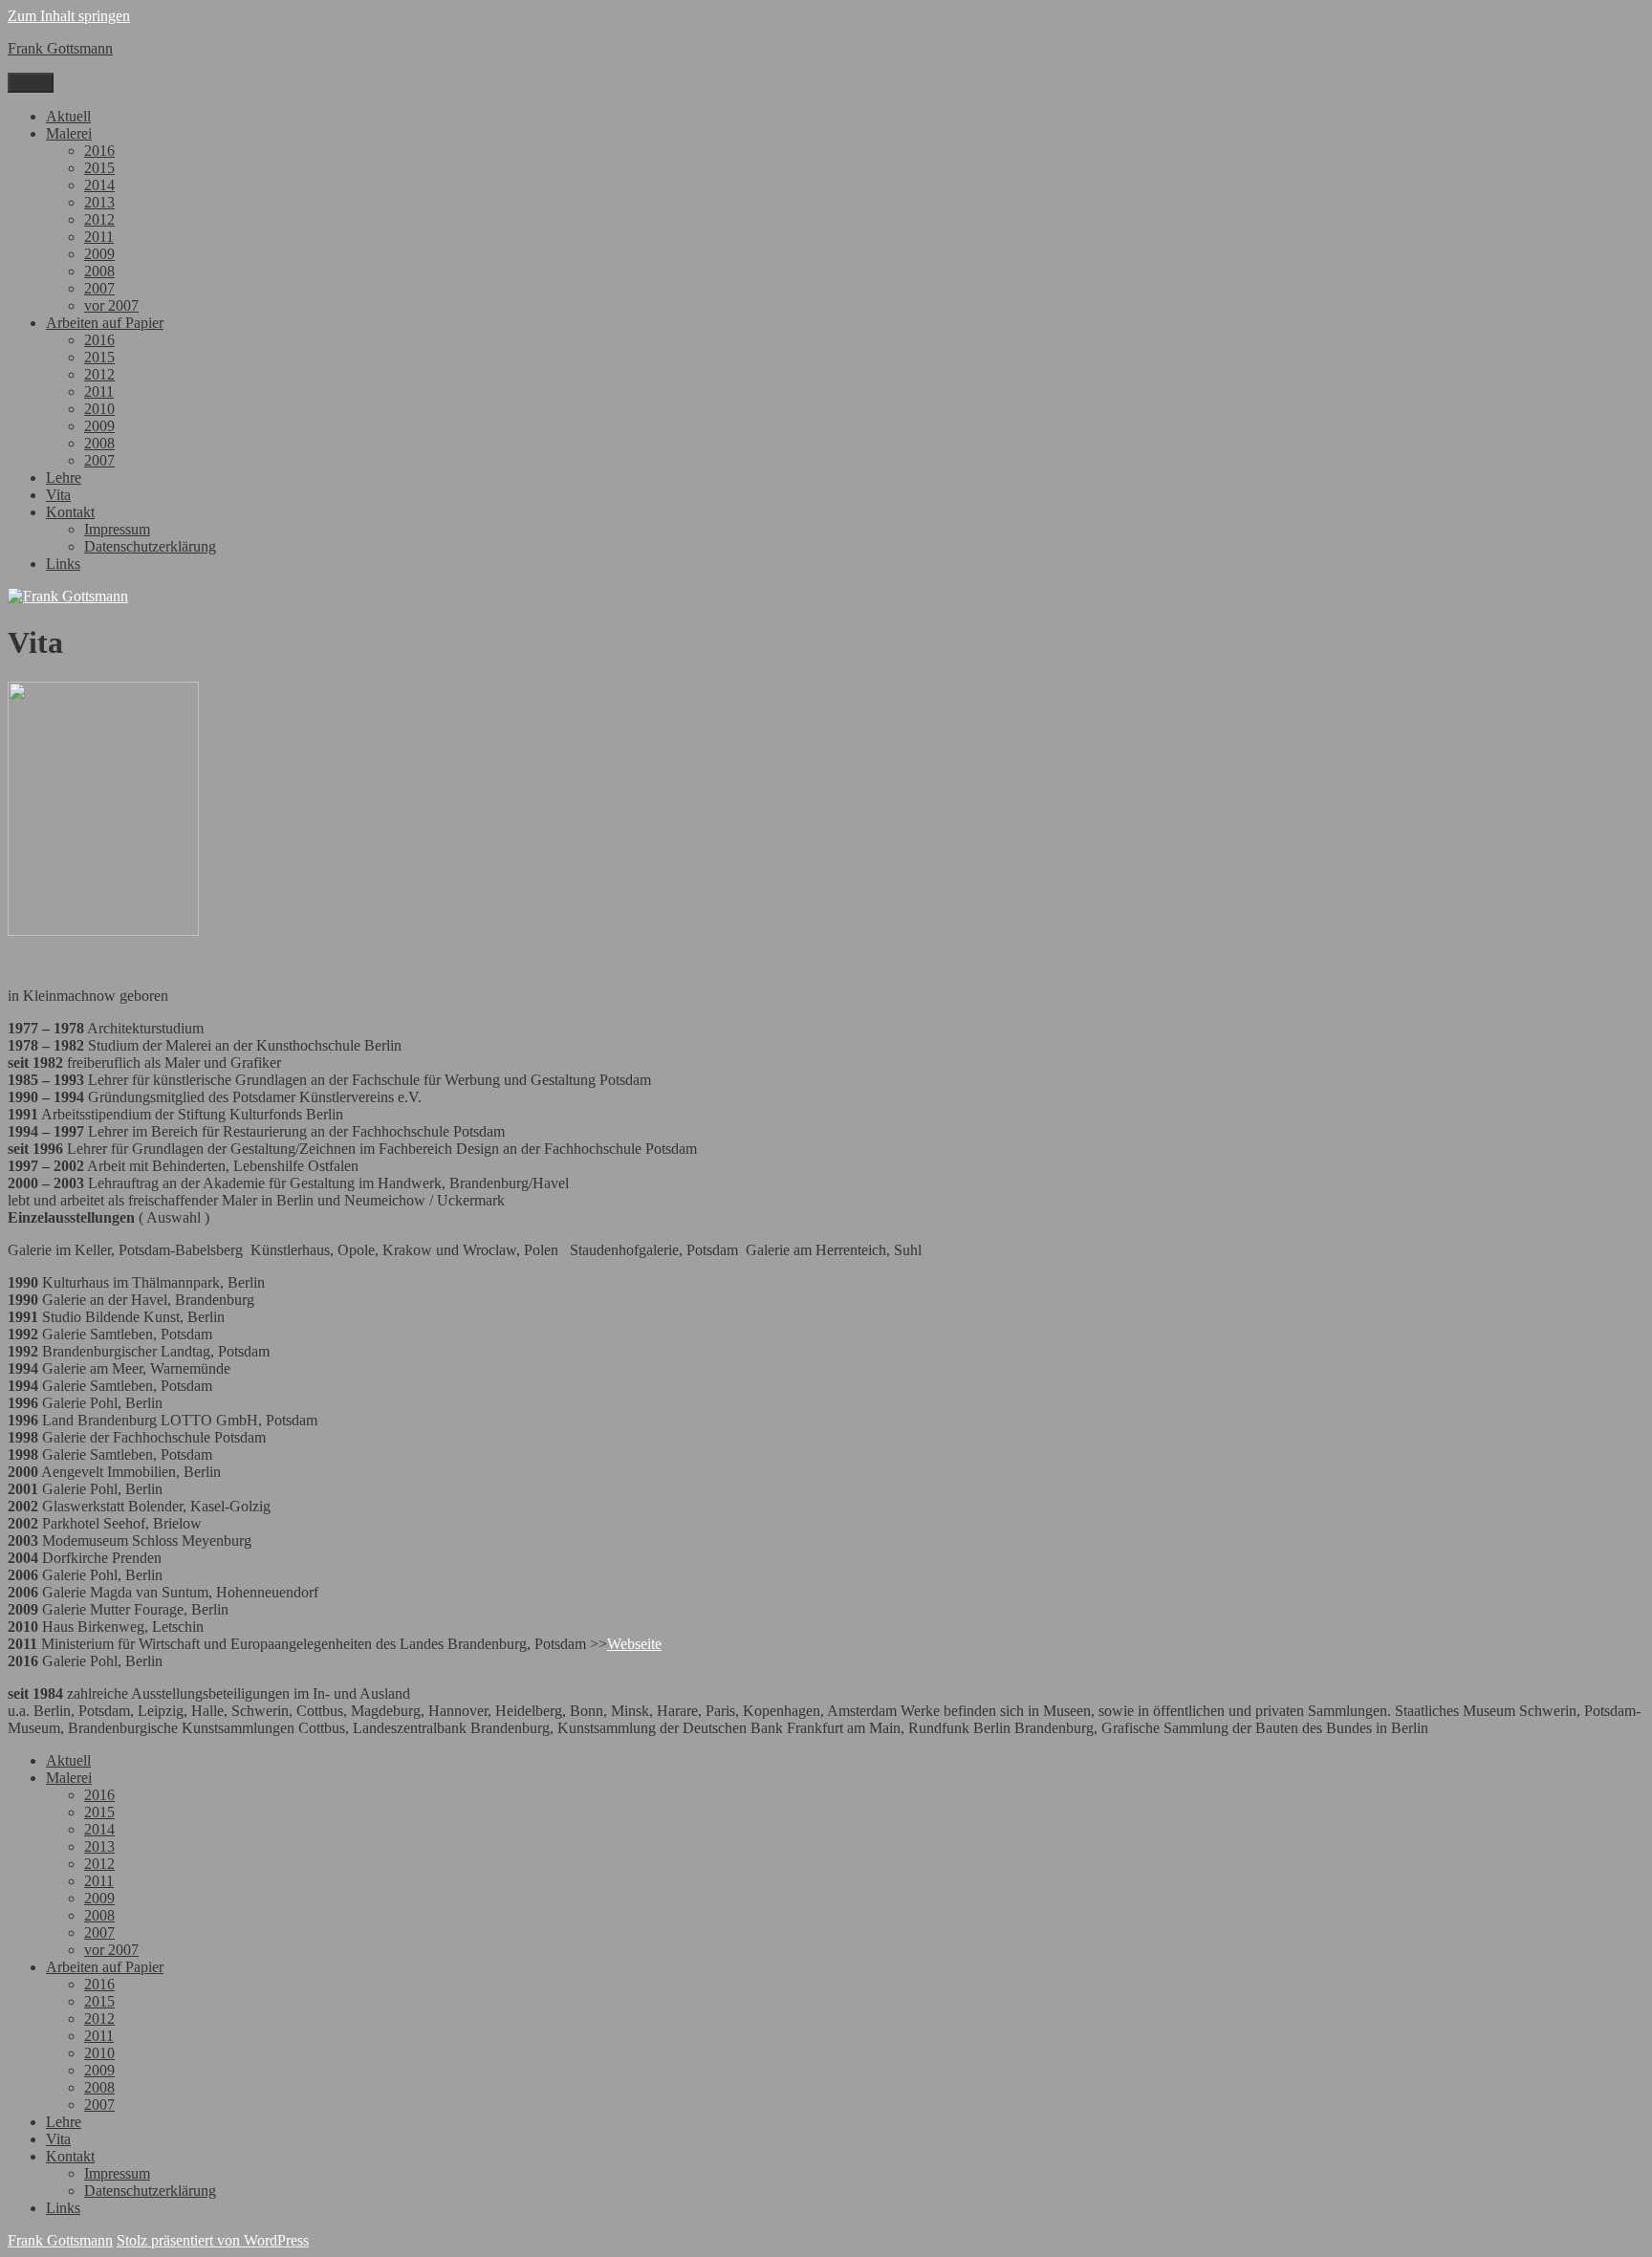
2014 (99, 185)
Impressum (117, 529)
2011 (99, 237)
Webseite (634, 1644)
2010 (99, 409)
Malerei (69, 133)
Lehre (64, 477)
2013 (99, 202)
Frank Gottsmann (60, 48)
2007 (99, 288)
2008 (99, 271)
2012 (99, 219)
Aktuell (68, 116)
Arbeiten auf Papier (105, 323)
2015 (99, 168)
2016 (99, 151)
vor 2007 (111, 305)
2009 (99, 254)
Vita (58, 495)
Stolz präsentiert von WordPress (213, 2240)
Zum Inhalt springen (69, 16)
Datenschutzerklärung (150, 546)
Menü (31, 83)
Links (63, 564)
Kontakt (70, 512)
